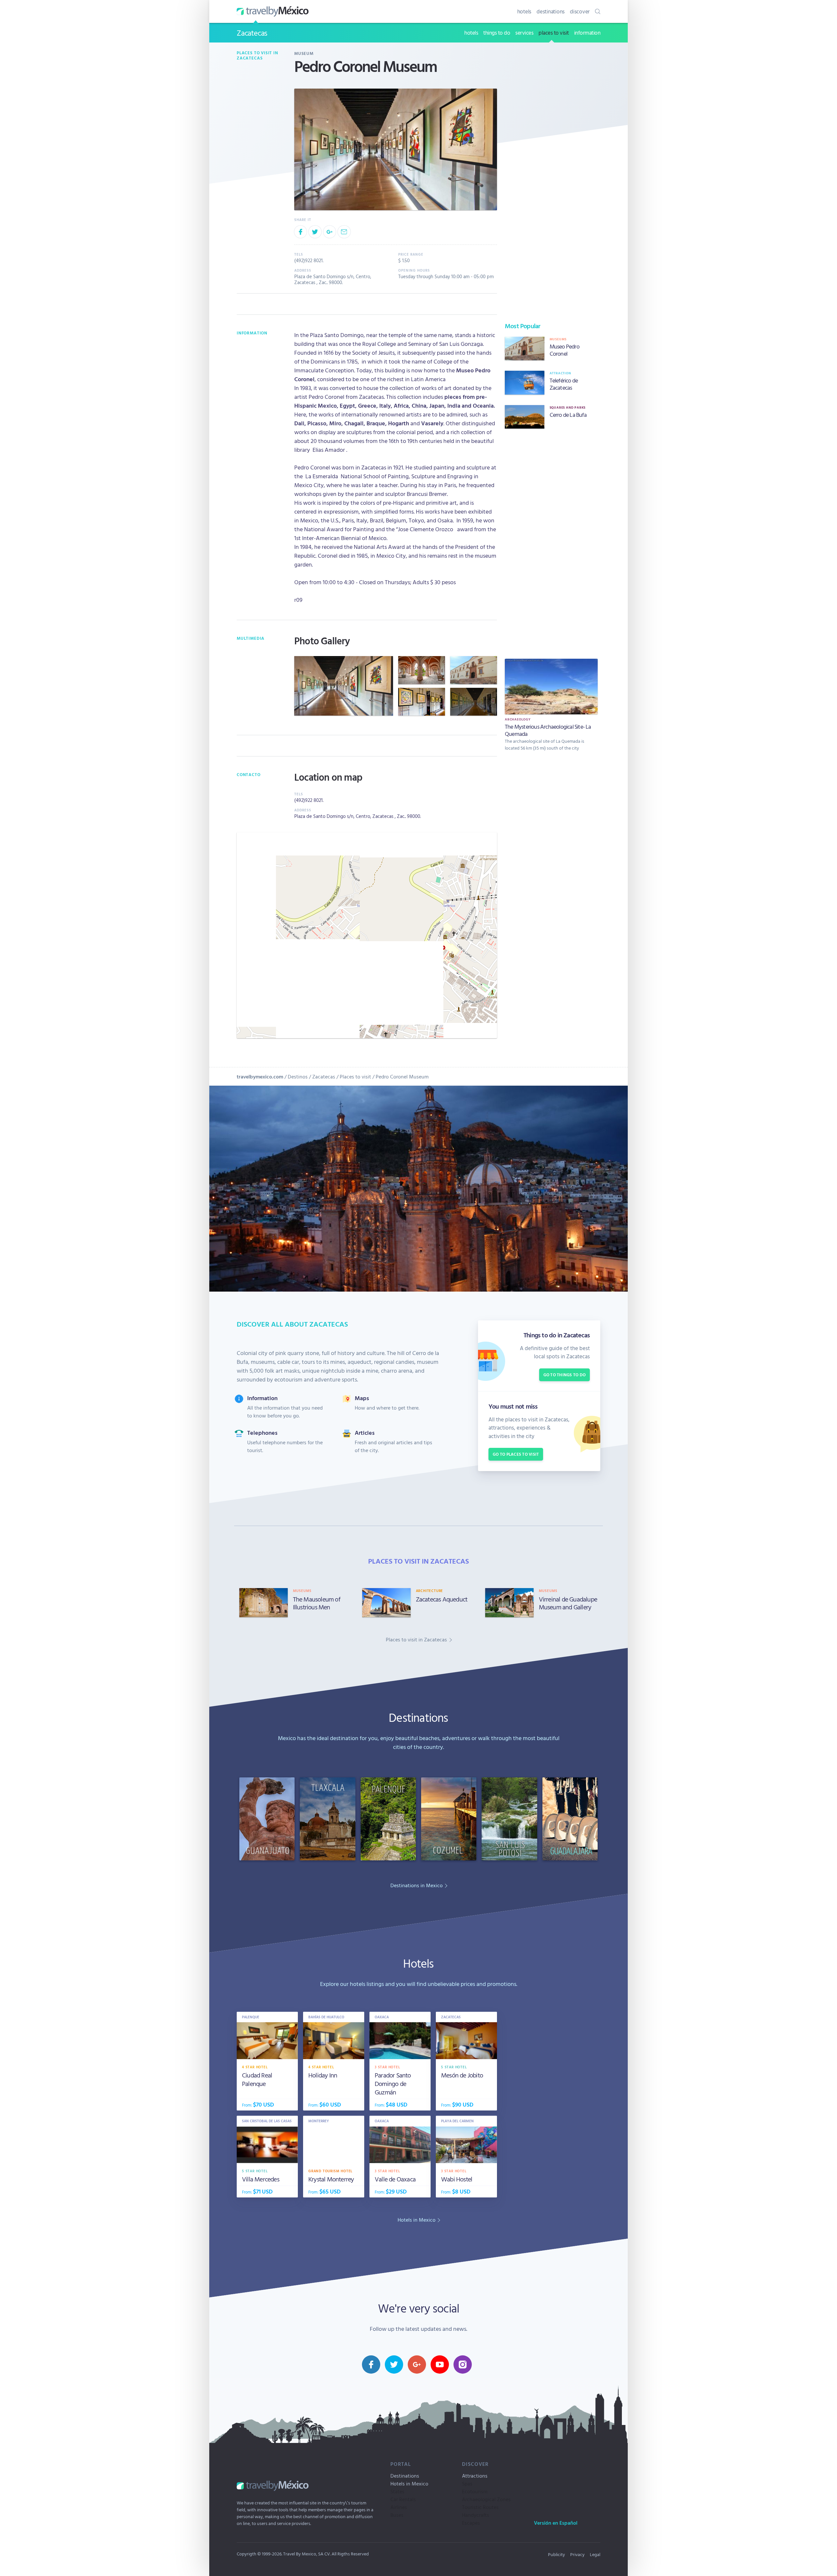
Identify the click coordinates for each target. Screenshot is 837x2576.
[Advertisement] (551, 542)
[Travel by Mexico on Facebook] (371, 2364)
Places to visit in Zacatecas (257, 55)
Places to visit (355, 1076)
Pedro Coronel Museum (402, 1076)
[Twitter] (315, 232)
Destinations (405, 2476)
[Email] (344, 232)
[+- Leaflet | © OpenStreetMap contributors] (367, 935)
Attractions (475, 2476)
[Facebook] (300, 232)
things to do (497, 33)
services (524, 33)
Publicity (556, 2554)
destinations (551, 11)
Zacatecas (252, 33)
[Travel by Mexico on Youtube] (440, 2364)
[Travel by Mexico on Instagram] (463, 2364)
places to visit (554, 33)
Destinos (298, 1076)
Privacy (577, 2554)
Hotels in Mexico (409, 2483)
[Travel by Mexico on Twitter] (394, 2364)
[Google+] (330, 232)
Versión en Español (556, 2523)
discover (580, 11)
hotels (524, 11)
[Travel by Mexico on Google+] (417, 2364)
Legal (595, 2554)
